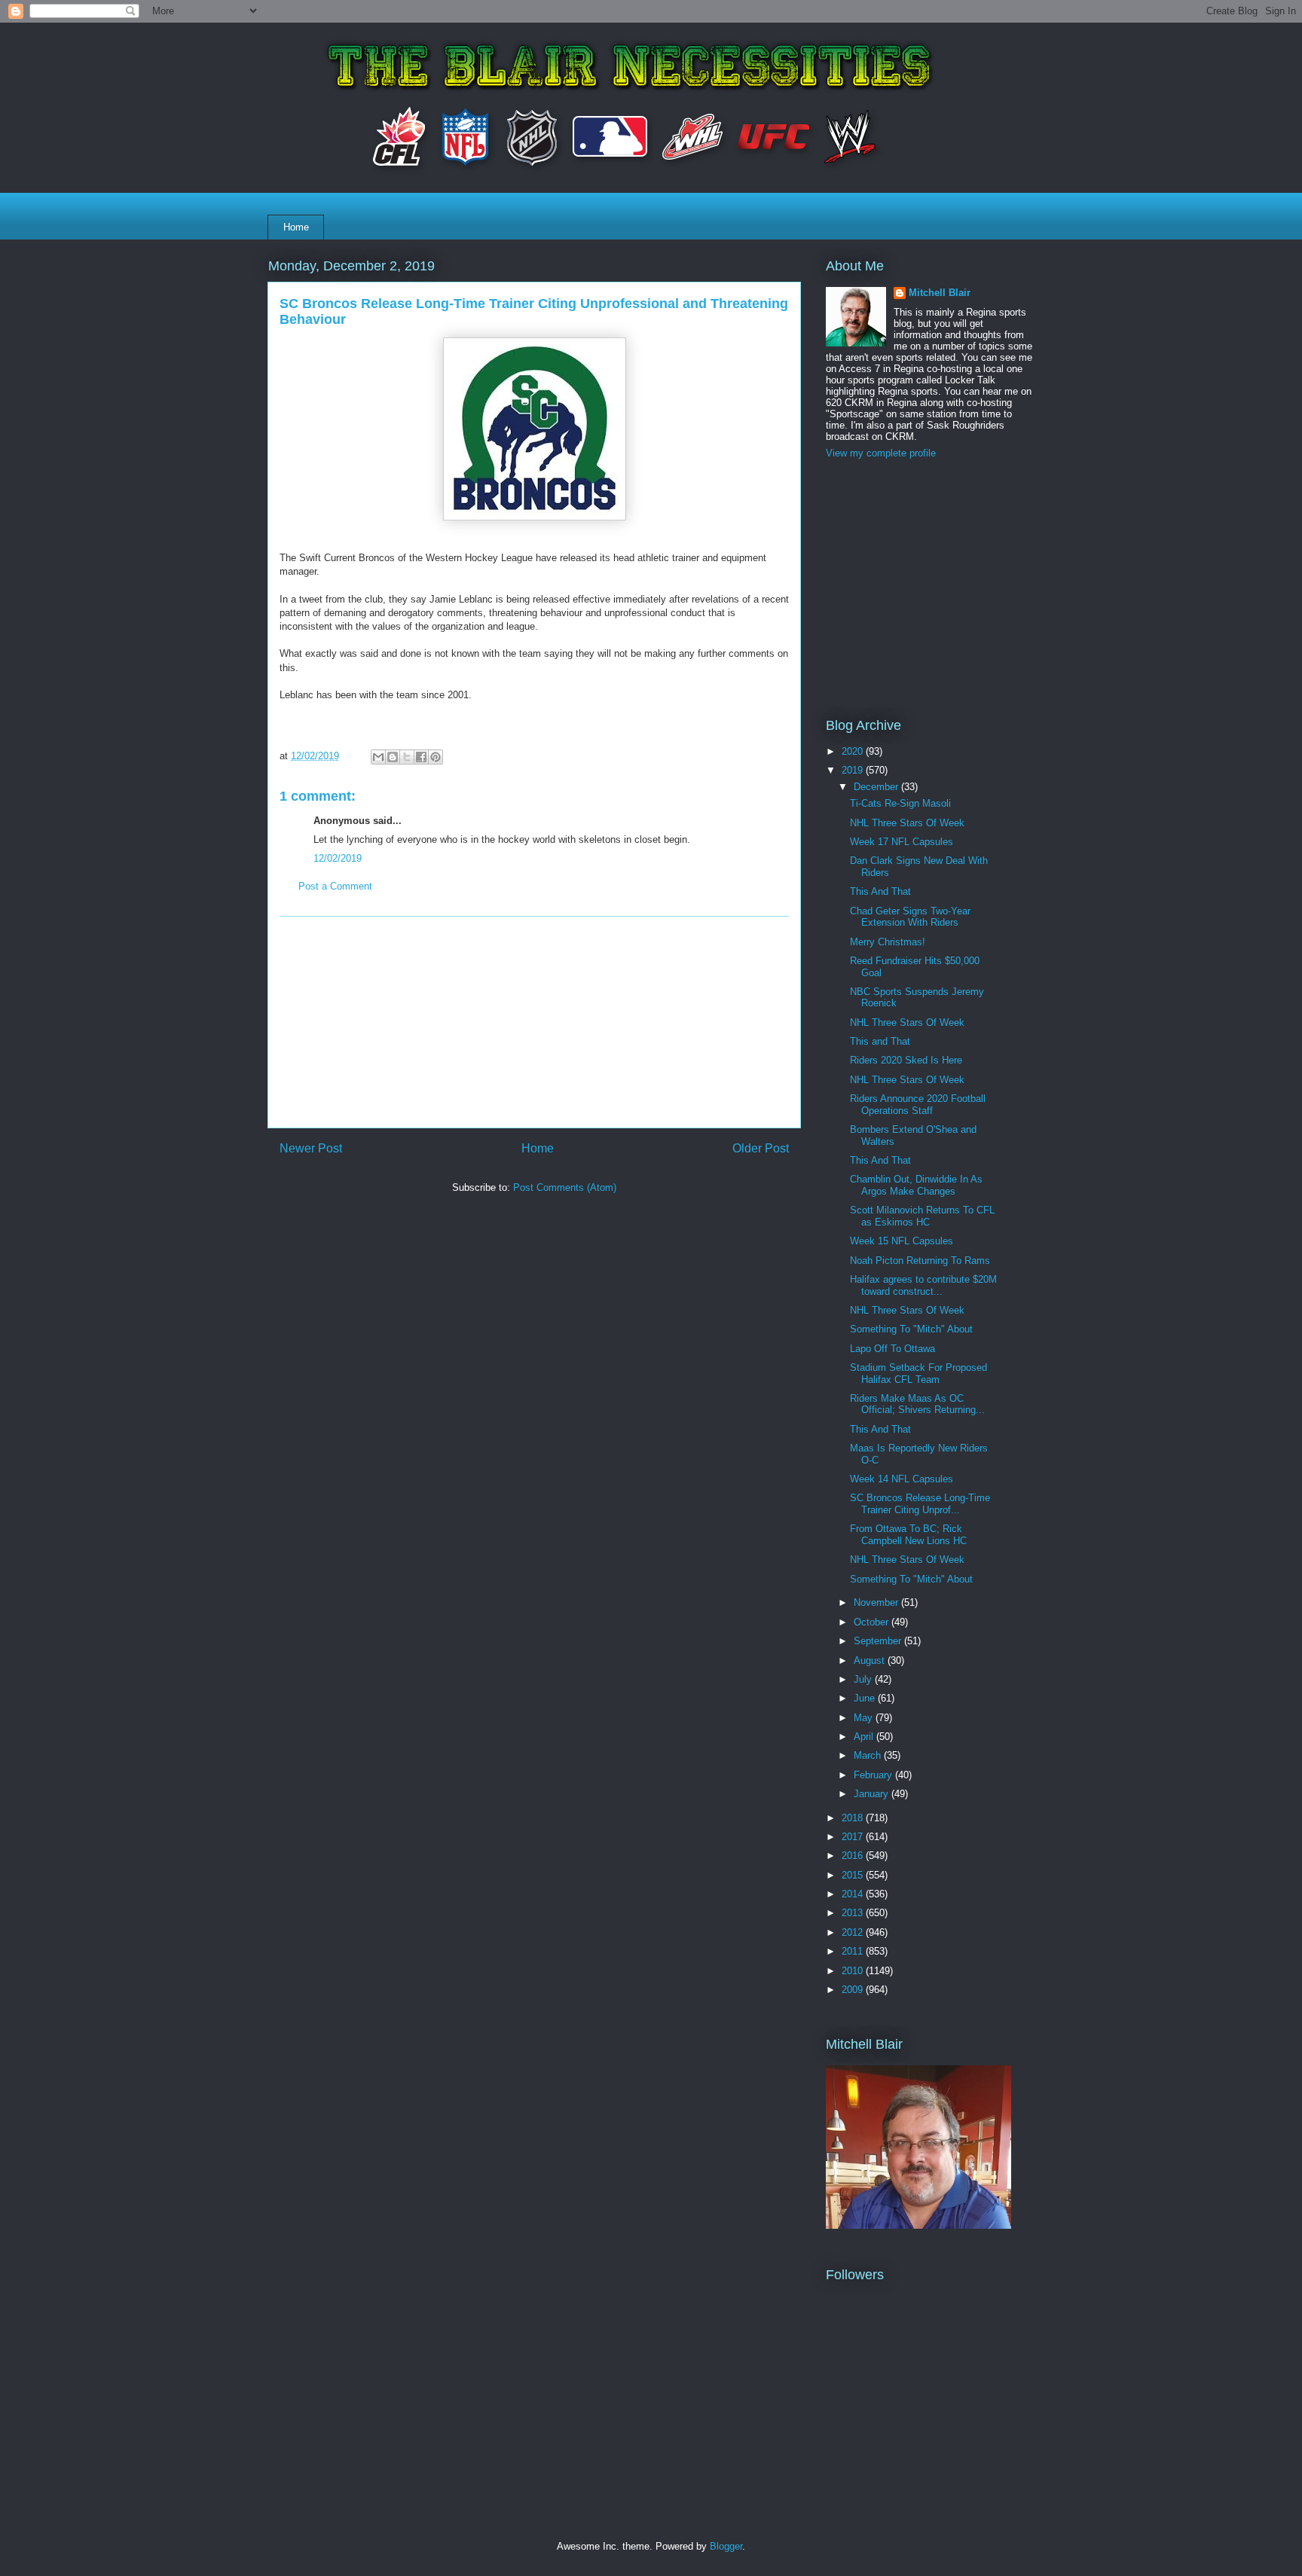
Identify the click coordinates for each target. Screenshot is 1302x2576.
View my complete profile (881, 453)
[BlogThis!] (393, 757)
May (865, 1718)
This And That (880, 891)
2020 (854, 751)
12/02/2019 (338, 858)
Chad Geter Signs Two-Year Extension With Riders (910, 917)
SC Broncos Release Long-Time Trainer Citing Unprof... (920, 1504)
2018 (854, 1818)
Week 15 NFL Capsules (902, 1241)
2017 (854, 1837)
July (864, 1679)
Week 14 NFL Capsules (902, 1479)
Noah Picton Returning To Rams (920, 1261)
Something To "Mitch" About (911, 1329)
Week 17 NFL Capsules (902, 842)
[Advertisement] (534, 1022)
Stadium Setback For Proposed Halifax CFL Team (918, 1373)
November (877, 1602)
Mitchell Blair (940, 293)
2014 (854, 1894)
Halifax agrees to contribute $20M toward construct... (923, 1285)
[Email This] (378, 757)
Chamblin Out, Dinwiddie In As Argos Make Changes (916, 1185)
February (874, 1775)
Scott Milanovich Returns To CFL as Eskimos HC (922, 1216)
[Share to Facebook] (421, 757)
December (877, 787)
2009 (854, 1990)
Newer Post (311, 1148)
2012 (854, 1932)
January (873, 1794)
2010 (854, 1971)
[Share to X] (407, 757)
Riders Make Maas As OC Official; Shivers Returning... (917, 1404)
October (873, 1622)
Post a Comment (335, 886)
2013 (854, 1913)
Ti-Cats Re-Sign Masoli (900, 803)
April (865, 1737)
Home (296, 227)
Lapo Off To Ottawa (892, 1349)
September (879, 1641)
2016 (854, 1856)
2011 (854, 1951)
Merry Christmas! (888, 942)
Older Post (761, 1148)
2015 (854, 1875)
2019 (854, 770)
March (869, 1755)
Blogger (726, 2546)
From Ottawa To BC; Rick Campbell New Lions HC (908, 1535)
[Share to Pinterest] (436, 757)
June (866, 1698)
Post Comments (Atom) (565, 1187)
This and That (880, 1041)
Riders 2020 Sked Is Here (906, 1060)
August (871, 1660)
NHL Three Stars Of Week (907, 823)
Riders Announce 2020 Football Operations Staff (918, 1105)
